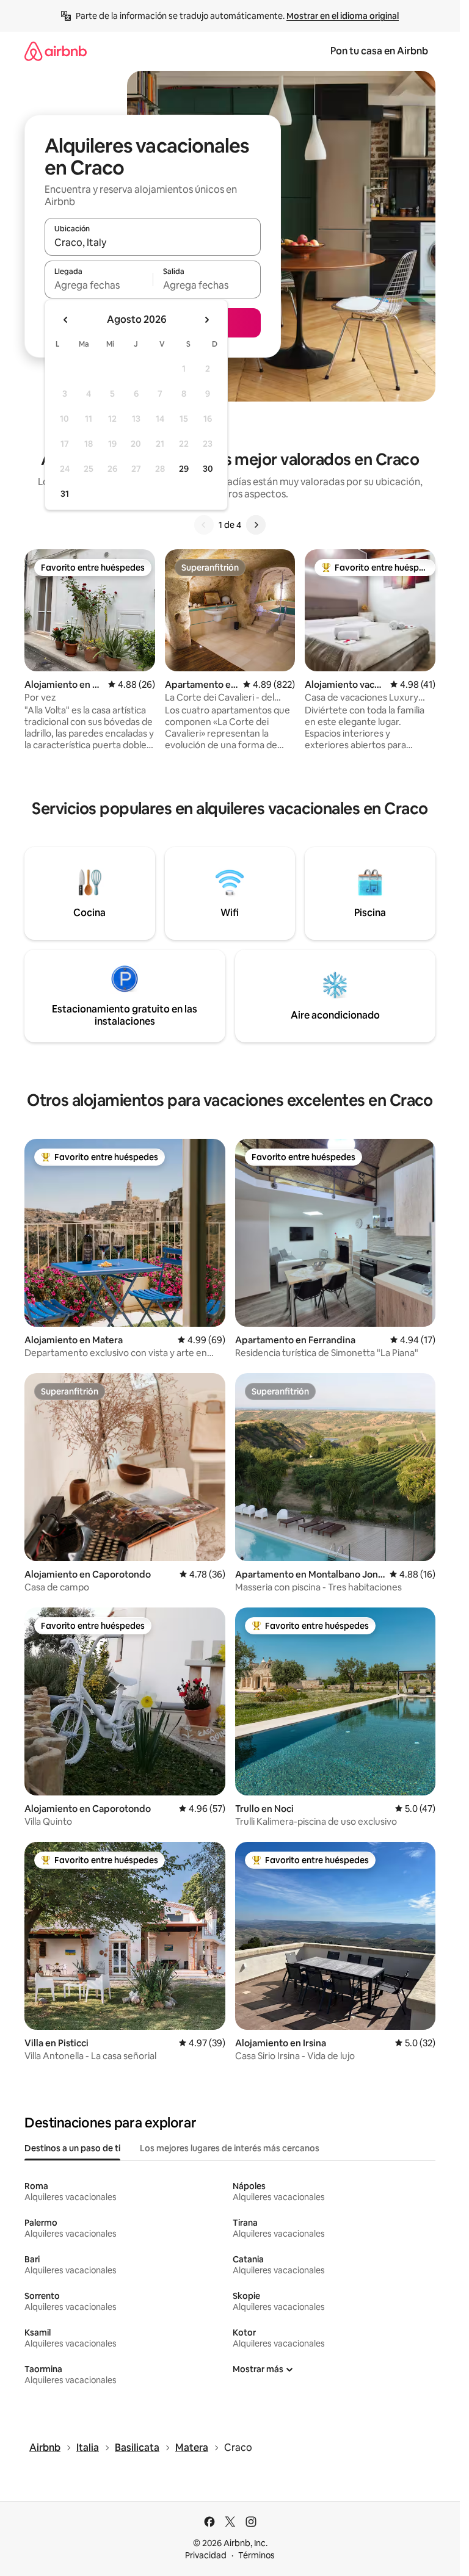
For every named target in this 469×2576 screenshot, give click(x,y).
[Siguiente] (256, 525)
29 (184, 469)
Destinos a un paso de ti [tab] (72, 2148)
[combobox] (153, 242)
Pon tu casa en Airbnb (379, 51)
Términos (256, 2555)
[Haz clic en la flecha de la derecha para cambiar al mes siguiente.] (206, 320)
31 (65, 494)
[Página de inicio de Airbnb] (56, 51)
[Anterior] (204, 525)
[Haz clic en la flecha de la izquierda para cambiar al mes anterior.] (66, 320)
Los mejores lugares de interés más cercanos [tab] (230, 2148)
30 (208, 469)
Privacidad (206, 2555)
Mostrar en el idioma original (343, 16)
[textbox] (99, 285)
